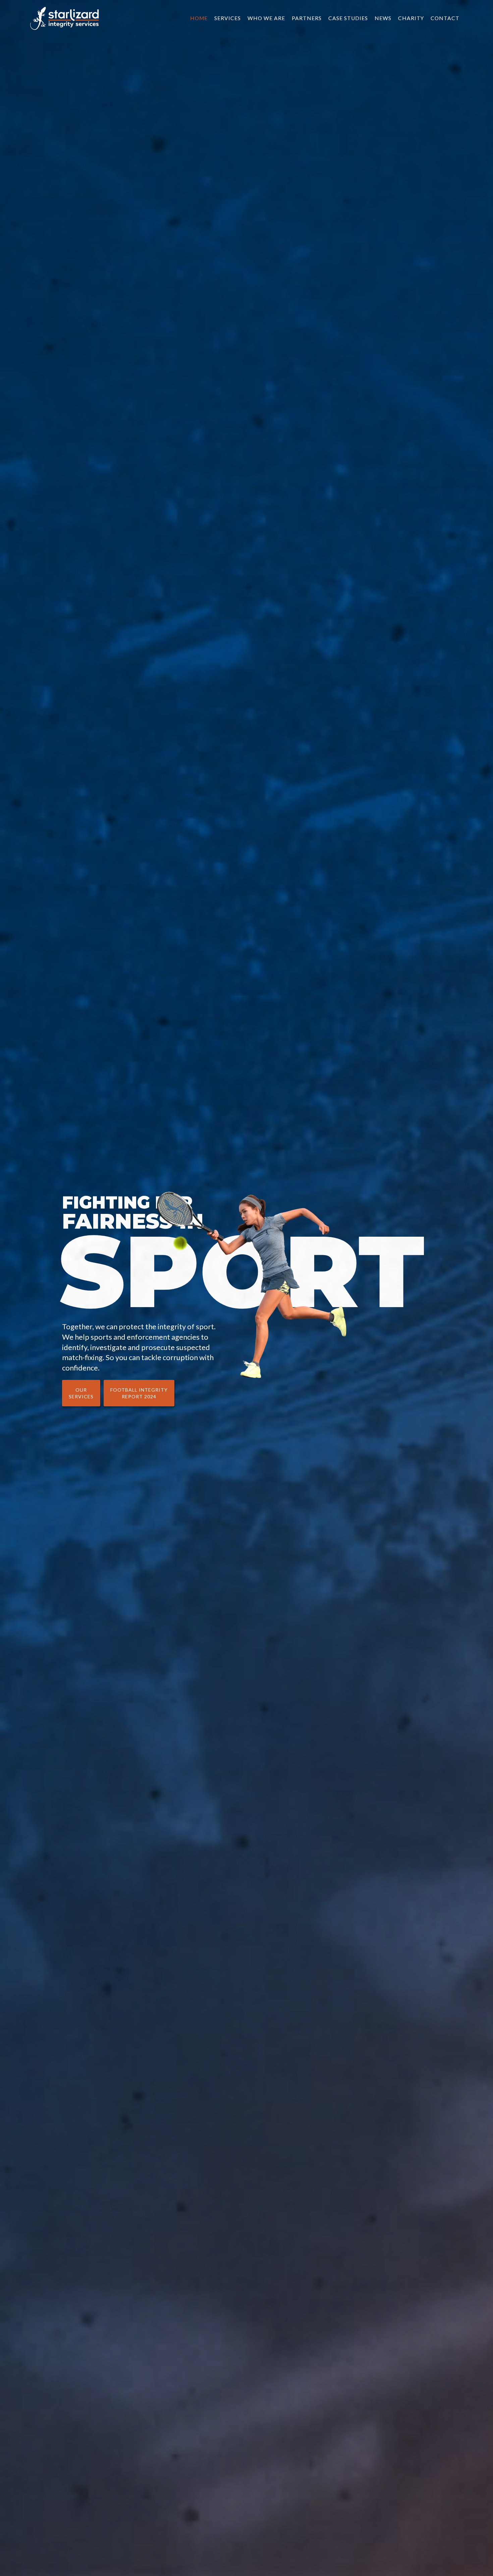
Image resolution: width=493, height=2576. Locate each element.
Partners (307, 18)
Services (228, 18)
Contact (445, 18)
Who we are (266, 18)
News (383, 18)
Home (199, 18)
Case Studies (348, 18)
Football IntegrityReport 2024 (139, 1393)
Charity (411, 18)
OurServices (81, 1393)
